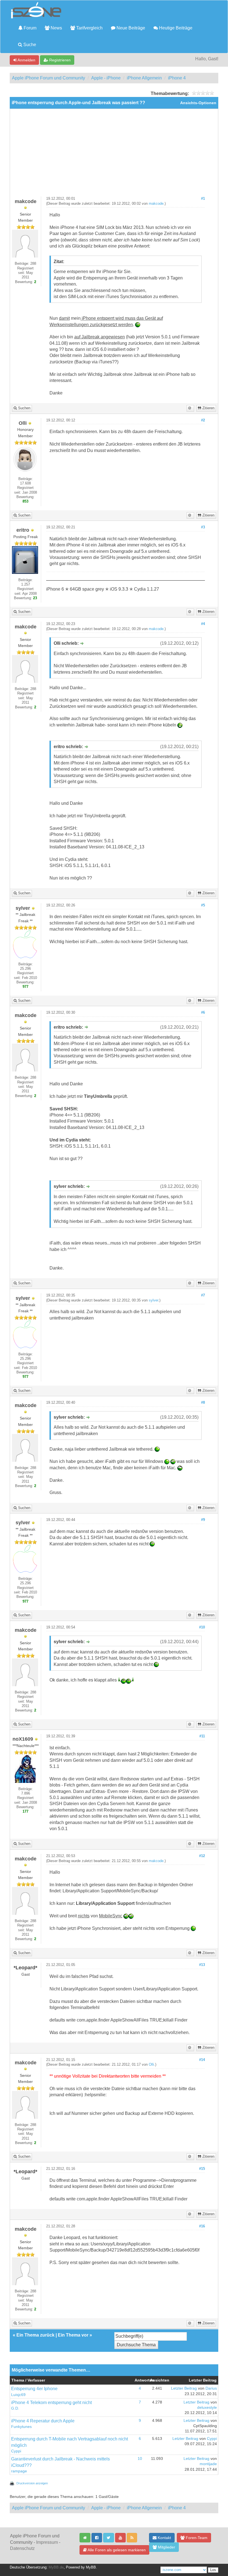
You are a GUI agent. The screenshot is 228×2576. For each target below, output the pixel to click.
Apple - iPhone (106, 78)
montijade (208, 2464)
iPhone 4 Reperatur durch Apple (43, 2421)
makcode (156, 204)
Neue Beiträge (130, 28)
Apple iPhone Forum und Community (49, 78)
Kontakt (164, 2538)
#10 (202, 1627)
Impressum (47, 2542)
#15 (202, 2169)
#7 (203, 1295)
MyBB (91, 2567)
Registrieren (59, 60)
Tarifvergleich (89, 28)
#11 (202, 1736)
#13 (202, 1965)
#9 (203, 1520)
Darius (211, 2388)
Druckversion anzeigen (32, 2483)
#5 (203, 905)
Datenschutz (22, 2548)
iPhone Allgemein (144, 78)
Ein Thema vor (73, 2335)
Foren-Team (196, 2538)
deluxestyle (207, 2408)
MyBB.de (56, 2567)
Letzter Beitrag (184, 2388)
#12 (202, 1856)
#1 (203, 199)
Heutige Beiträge (175, 28)
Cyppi (16, 2451)
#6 (203, 1013)
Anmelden (26, 60)
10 (140, 2459)
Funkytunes (21, 2427)
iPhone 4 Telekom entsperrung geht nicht (51, 2403)
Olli (151, 2065)
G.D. (15, 2408)
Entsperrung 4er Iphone (34, 2389)
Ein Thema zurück (35, 2335)
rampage (19, 2471)
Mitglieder (166, 2547)
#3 (203, 527)
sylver (153, 1300)
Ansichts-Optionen (198, 103)
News (56, 28)
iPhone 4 (177, 78)
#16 (202, 2226)
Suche (29, 45)
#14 (202, 2060)
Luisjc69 (18, 2395)
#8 (203, 1403)
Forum (29, 28)
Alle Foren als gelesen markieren (116, 2550)
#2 (203, 420)
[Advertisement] (114, 155)
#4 (203, 624)
